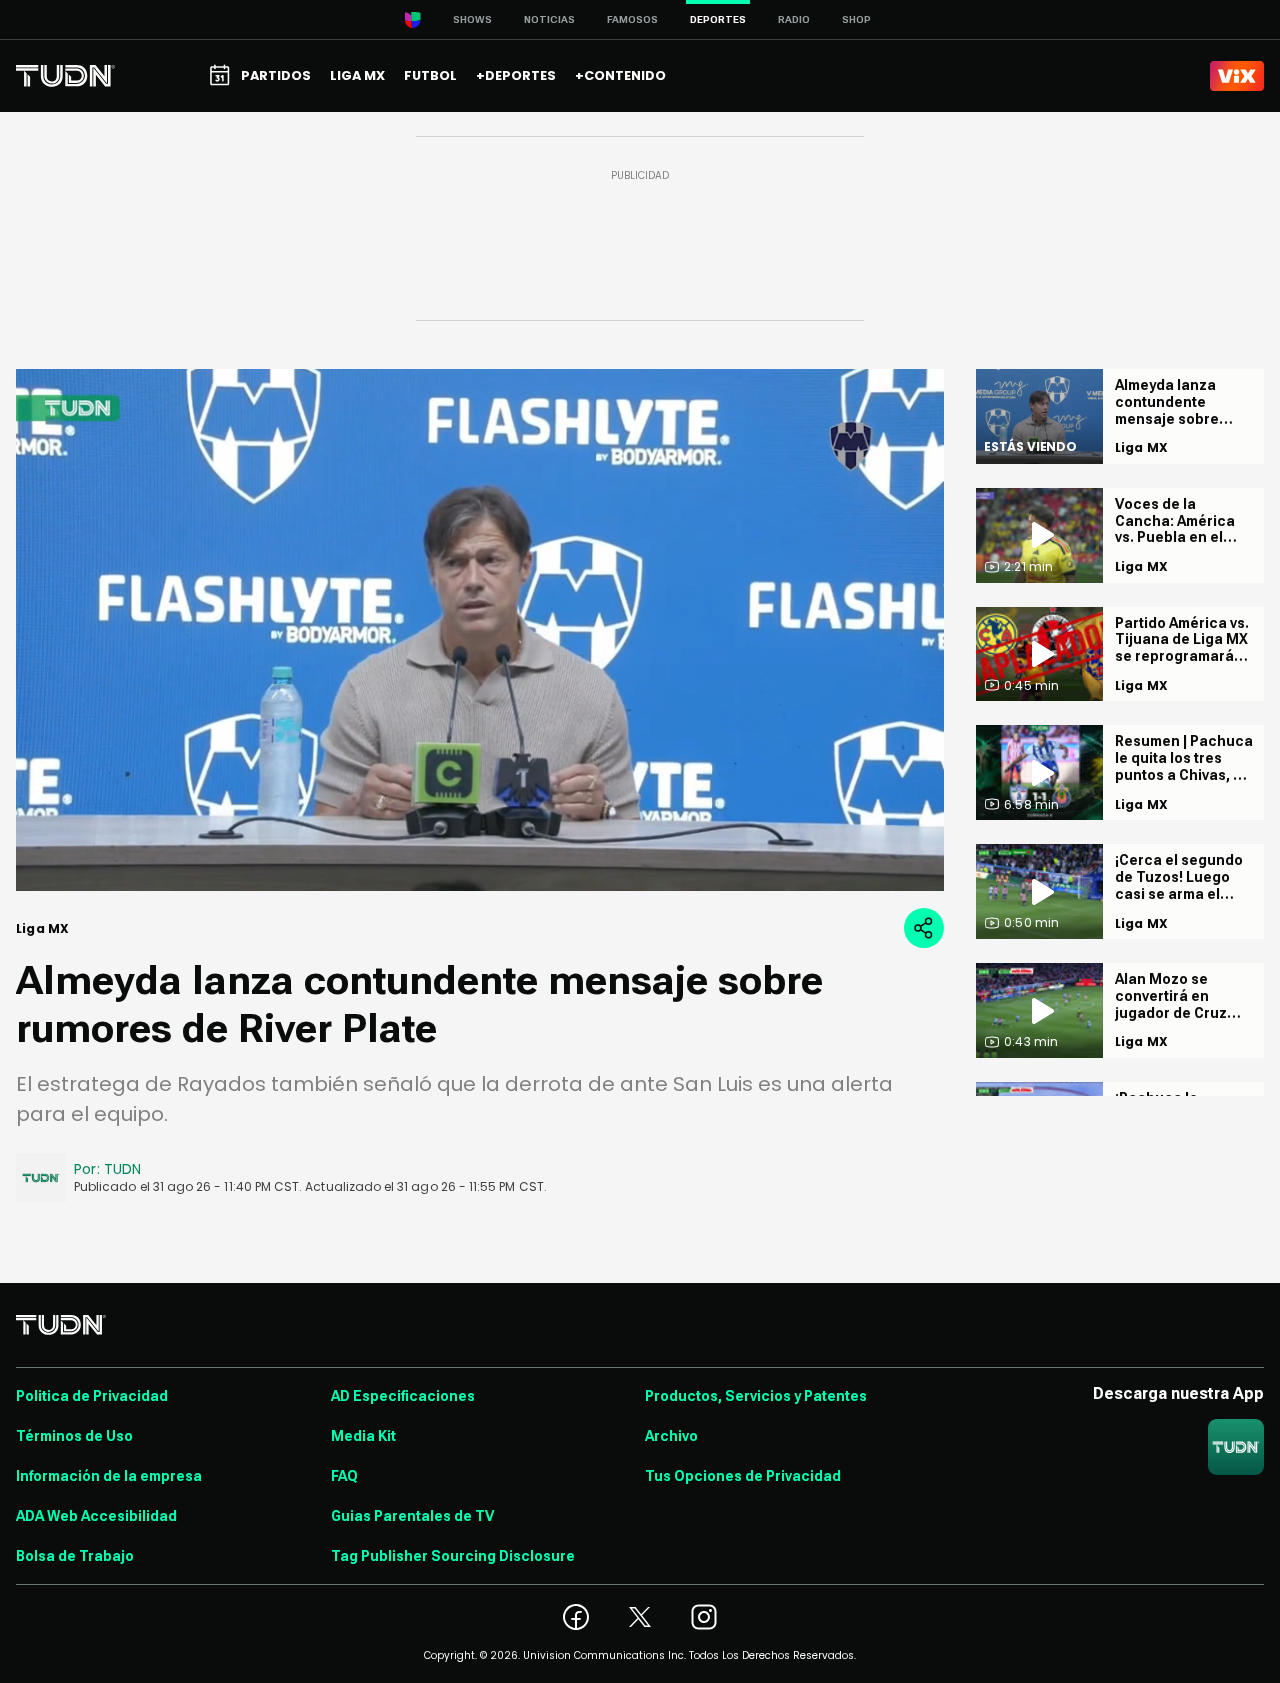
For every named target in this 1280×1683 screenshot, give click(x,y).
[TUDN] (65, 76)
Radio (794, 19)
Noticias (549, 19)
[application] (480, 630)
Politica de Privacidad (92, 1396)
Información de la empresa (109, 1476)
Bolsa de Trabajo (75, 1556)
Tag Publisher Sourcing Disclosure (453, 1556)
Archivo (671, 1436)
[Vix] (1237, 76)
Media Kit (363, 1436)
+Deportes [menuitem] (516, 75)
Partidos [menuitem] (276, 75)
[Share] (924, 928)
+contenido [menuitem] (620, 75)
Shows (472, 19)
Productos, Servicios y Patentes (756, 1396)
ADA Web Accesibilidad (96, 1516)
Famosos (632, 19)
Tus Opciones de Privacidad (743, 1476)
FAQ (344, 1476)
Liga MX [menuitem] (357, 75)
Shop (856, 19)
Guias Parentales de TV (412, 1516)
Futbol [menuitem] (430, 75)
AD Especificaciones (403, 1396)
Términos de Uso (74, 1436)
